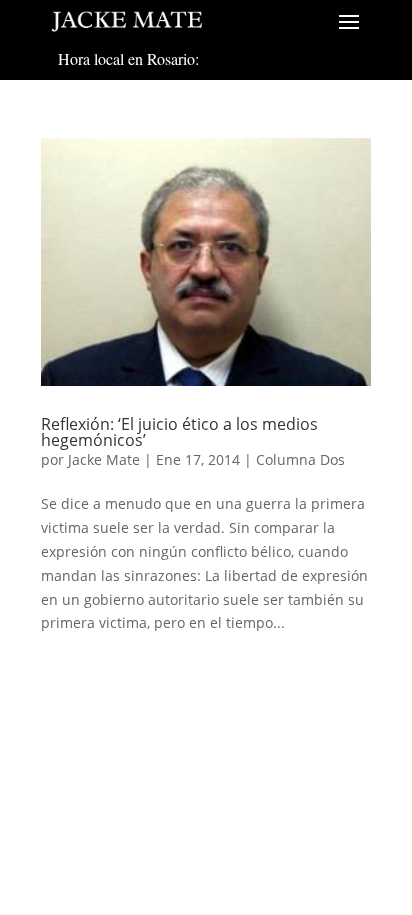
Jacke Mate (104, 459)
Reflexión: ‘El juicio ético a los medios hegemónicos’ (179, 432)
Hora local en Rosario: (128, 58)
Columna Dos (300, 459)
